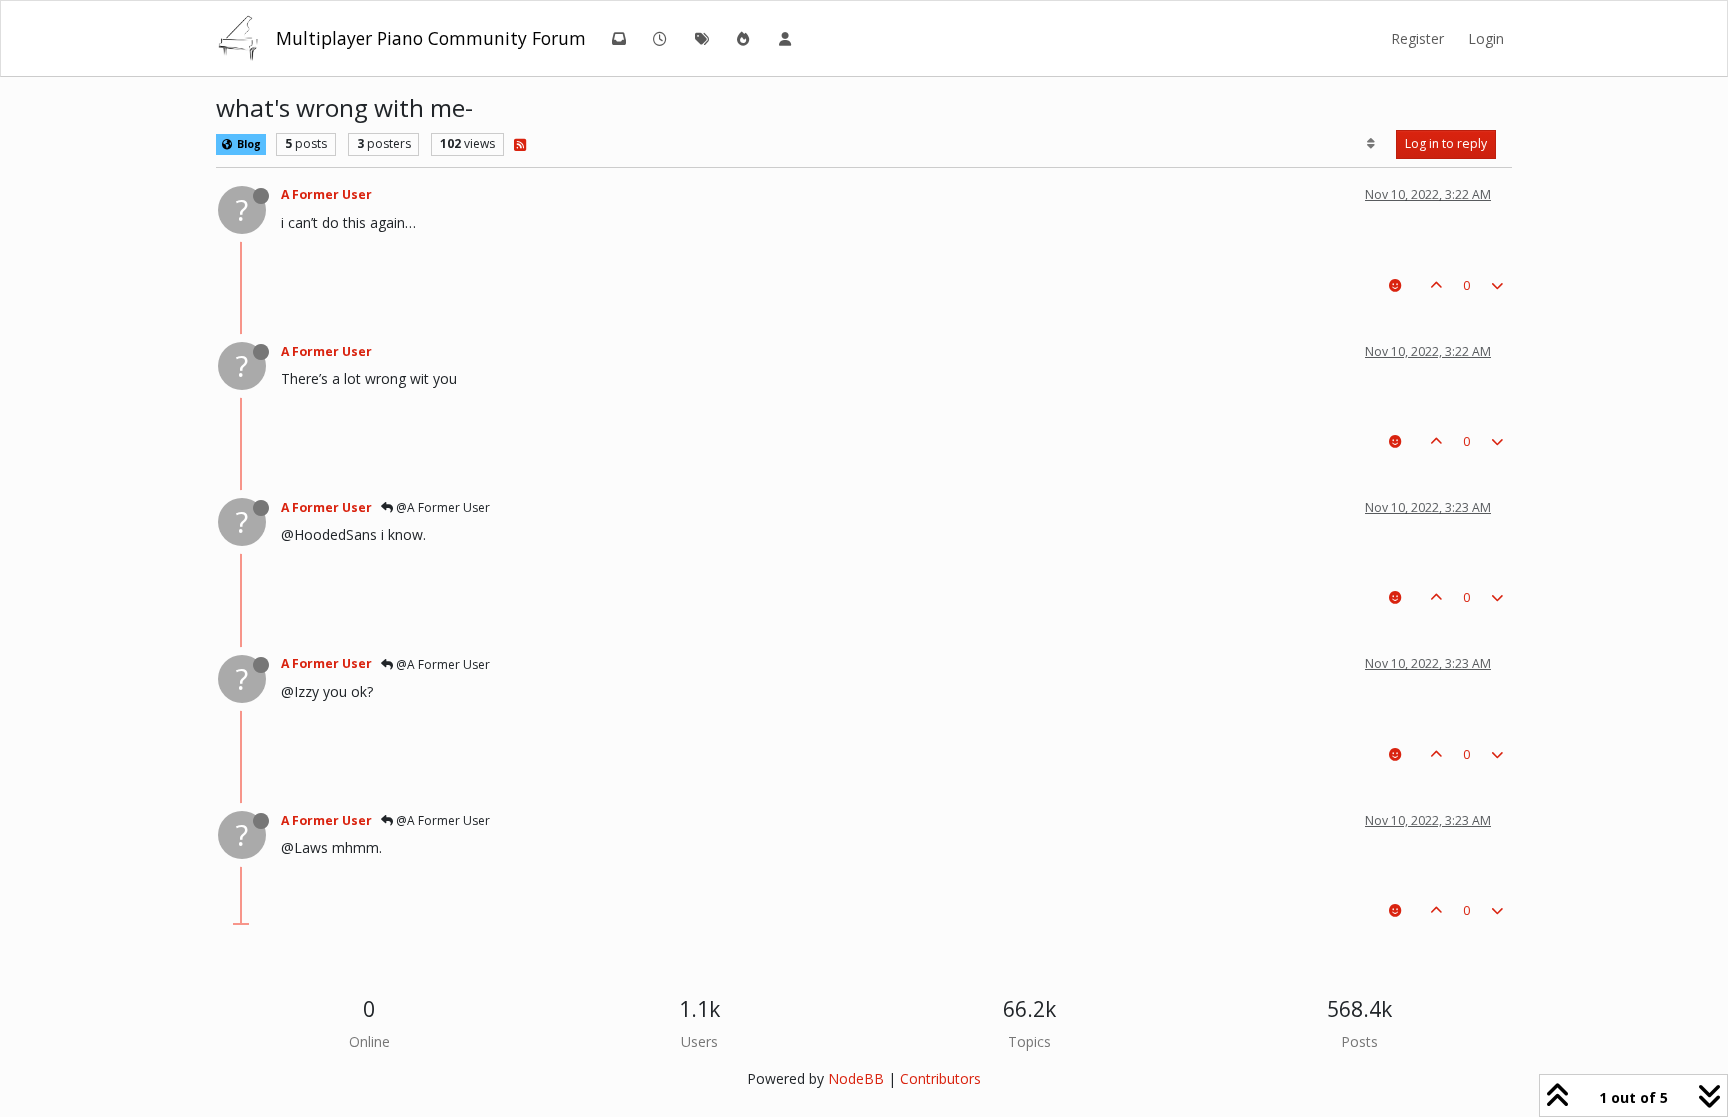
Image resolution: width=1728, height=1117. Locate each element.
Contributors (940, 1078)
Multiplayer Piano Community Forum (431, 38)
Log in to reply (1446, 143)
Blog (247, 144)
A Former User (326, 194)
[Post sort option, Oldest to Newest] (1371, 144)
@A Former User (441, 507)
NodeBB (856, 1078)
